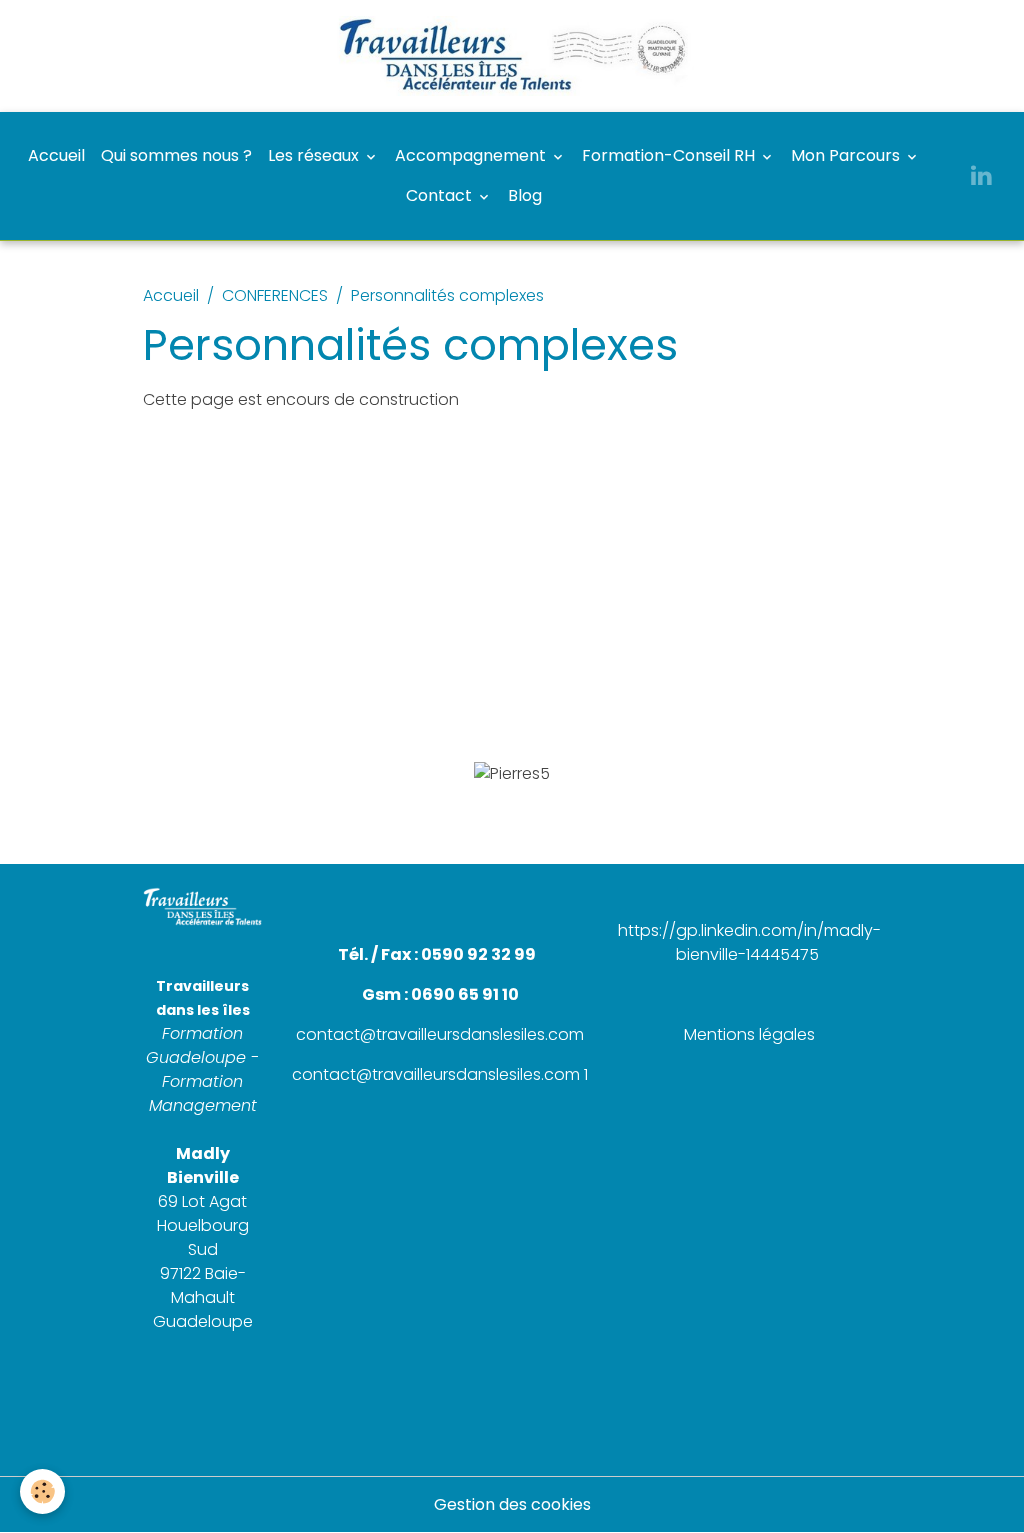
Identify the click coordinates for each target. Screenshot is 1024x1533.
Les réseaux (315, 155)
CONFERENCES (275, 295)
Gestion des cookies (512, 1504)
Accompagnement (472, 155)
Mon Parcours (847, 155)
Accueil (56, 155)
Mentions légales (749, 1034)
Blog (525, 195)
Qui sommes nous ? (176, 155)
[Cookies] (42, 1491)
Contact (441, 195)
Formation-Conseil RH (670, 155)
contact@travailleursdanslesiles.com (440, 1034)
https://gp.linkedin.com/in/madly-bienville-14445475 (749, 942)
